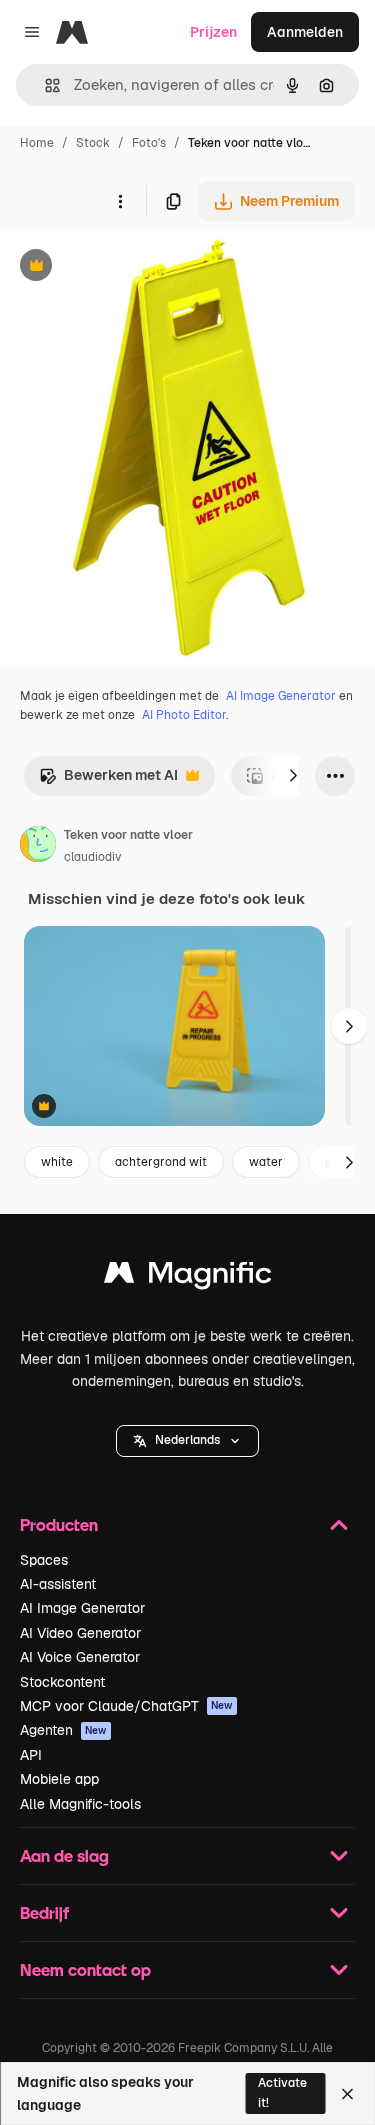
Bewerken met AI (108, 780)
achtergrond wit (161, 1162)
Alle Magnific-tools (80, 1804)
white (57, 1162)
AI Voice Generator (80, 1657)
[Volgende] (293, 776)
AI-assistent (58, 1584)
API (31, 1755)
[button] (187, 1441)
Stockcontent (62, 1682)
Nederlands (187, 1440)
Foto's (149, 143)
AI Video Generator (80, 1633)
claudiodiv (92, 857)
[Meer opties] (120, 201)
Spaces (44, 1560)
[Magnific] (188, 1277)
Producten (59, 1524)
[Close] (347, 2094)
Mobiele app (59, 1779)
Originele (131, 267)
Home (37, 143)
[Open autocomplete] (44, 85)
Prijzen (213, 32)
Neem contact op (85, 1969)
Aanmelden (305, 32)
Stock (93, 143)
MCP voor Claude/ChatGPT (126, 1706)
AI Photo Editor (184, 715)
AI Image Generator (281, 696)
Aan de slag (64, 1855)
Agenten (63, 1730)
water (266, 1162)
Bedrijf (44, 1912)
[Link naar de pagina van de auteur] (38, 847)
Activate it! (282, 2092)
